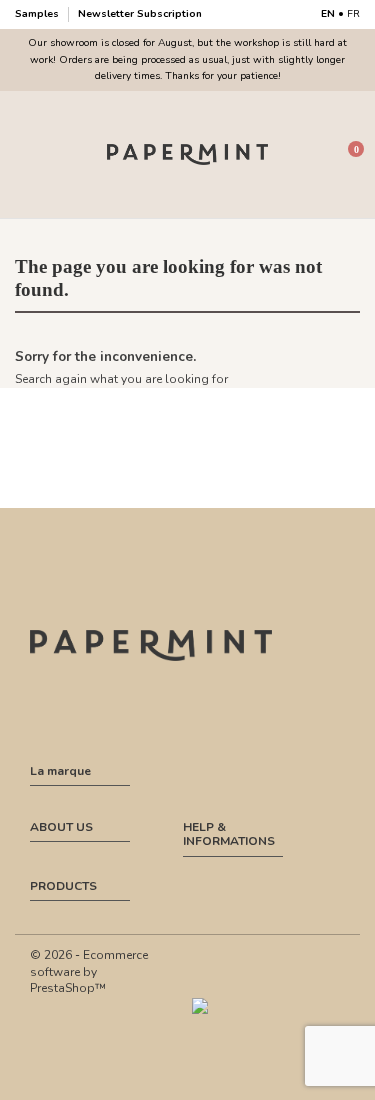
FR (353, 14)
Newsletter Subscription (140, 14)
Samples (38, 14)
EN (328, 14)
